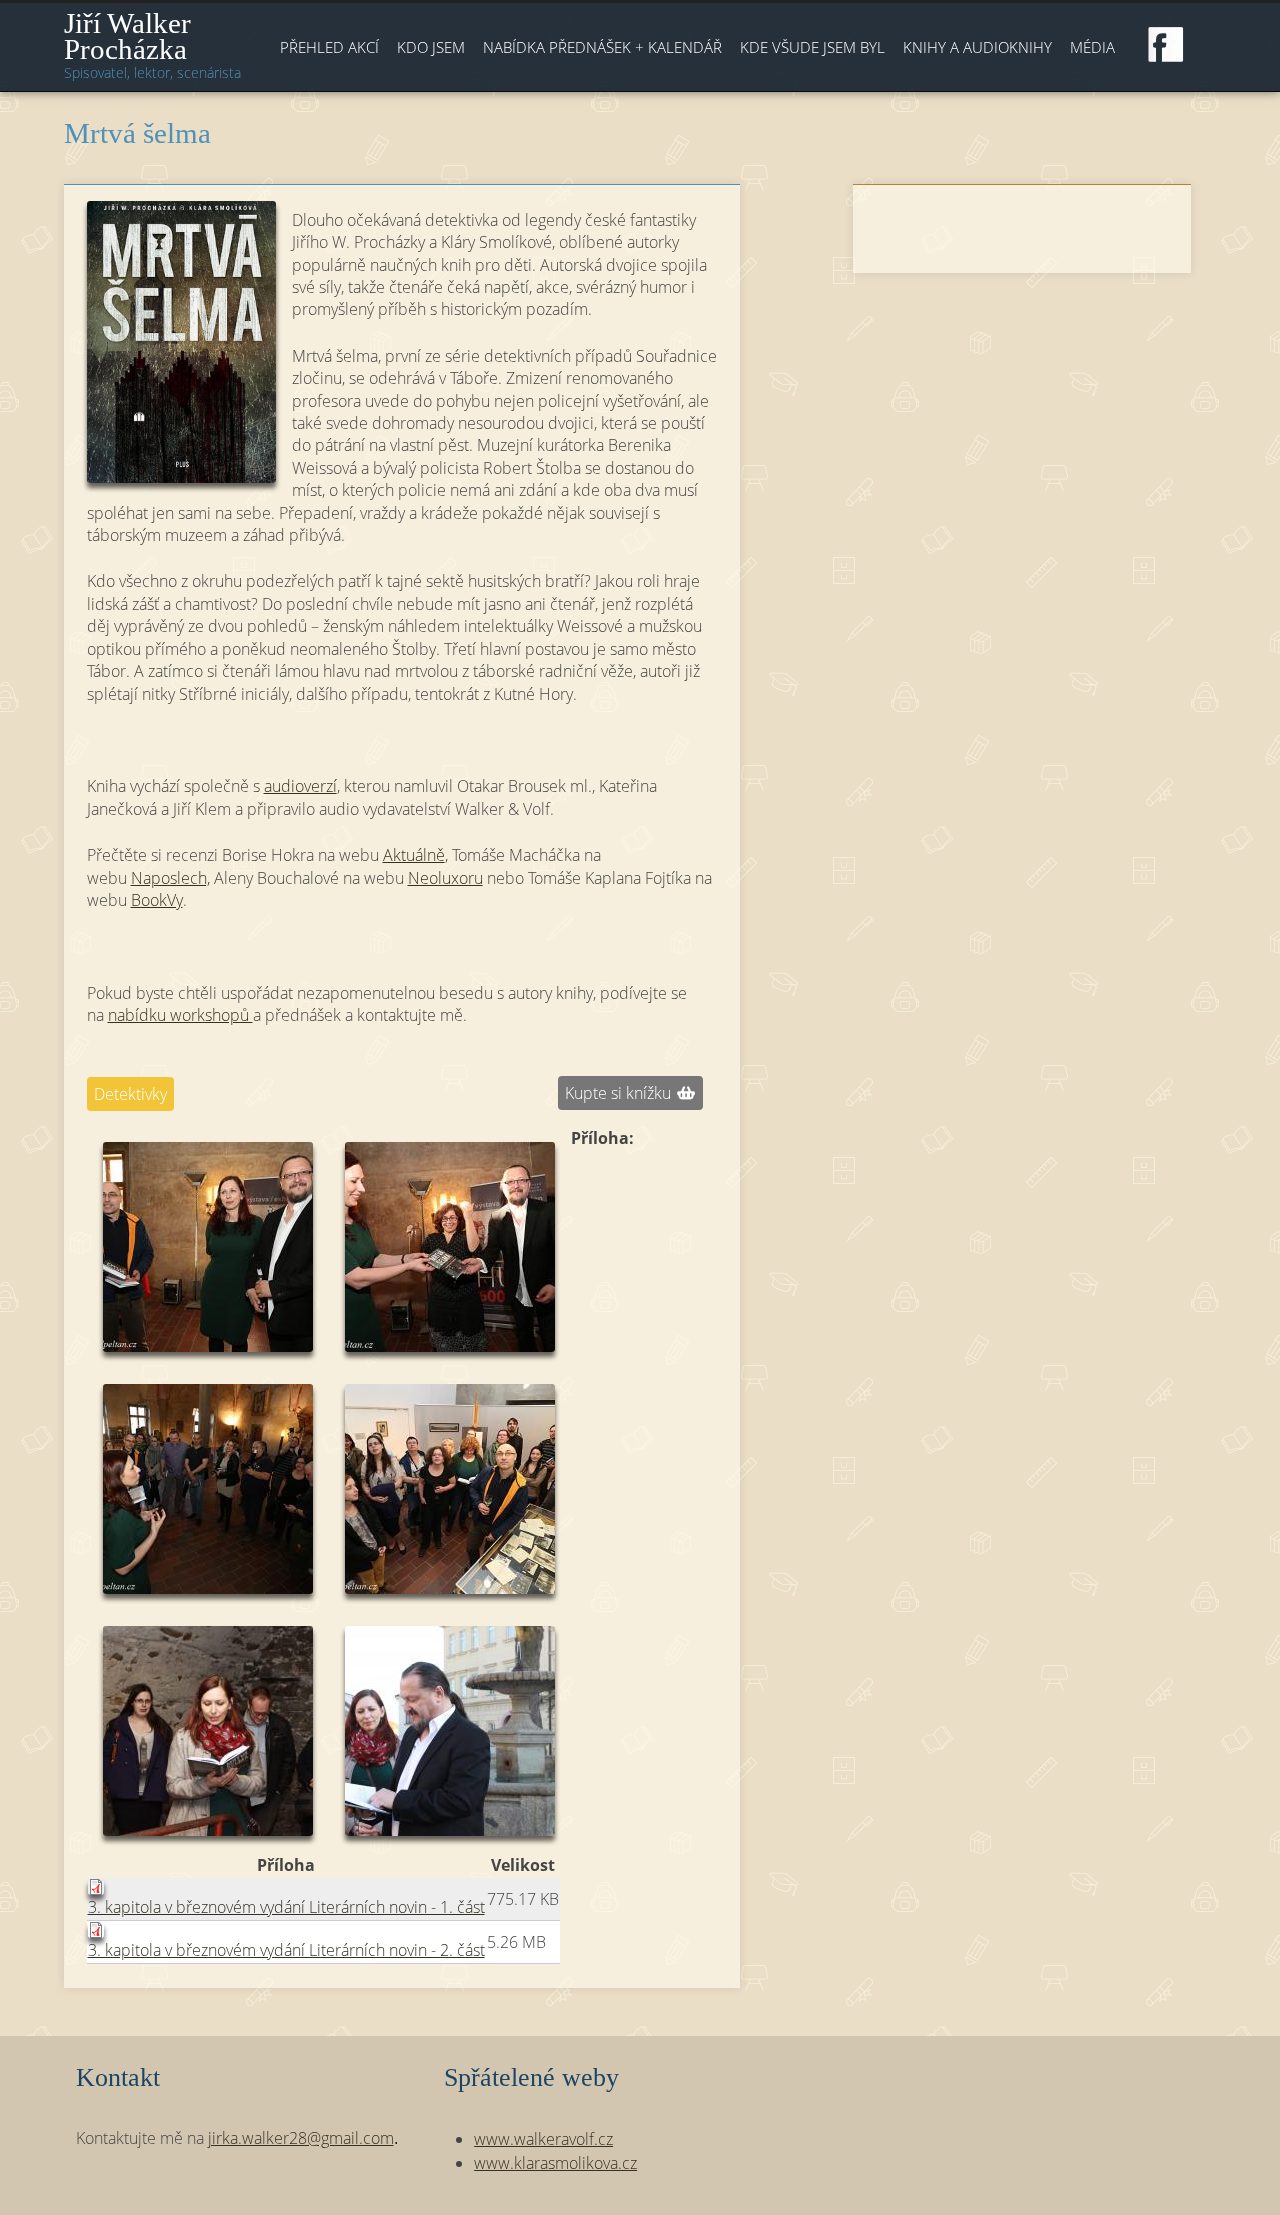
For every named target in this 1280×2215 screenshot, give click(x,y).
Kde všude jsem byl (812, 47)
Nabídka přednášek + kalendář (602, 47)
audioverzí (300, 786)
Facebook (1166, 45)
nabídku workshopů (180, 1015)
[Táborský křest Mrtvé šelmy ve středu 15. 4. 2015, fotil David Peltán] (208, 1489)
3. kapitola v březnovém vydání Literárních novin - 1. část (286, 1907)
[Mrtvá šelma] (181, 342)
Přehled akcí (329, 47)
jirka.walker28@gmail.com (301, 2138)
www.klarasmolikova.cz (555, 2163)
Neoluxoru (445, 878)
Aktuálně (414, 855)
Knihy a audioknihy (977, 47)
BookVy (157, 900)
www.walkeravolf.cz (543, 2139)
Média (1092, 47)
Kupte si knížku (618, 1093)
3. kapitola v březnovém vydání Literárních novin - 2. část (286, 1950)
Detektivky (130, 1094)
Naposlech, (170, 878)
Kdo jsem (431, 47)
